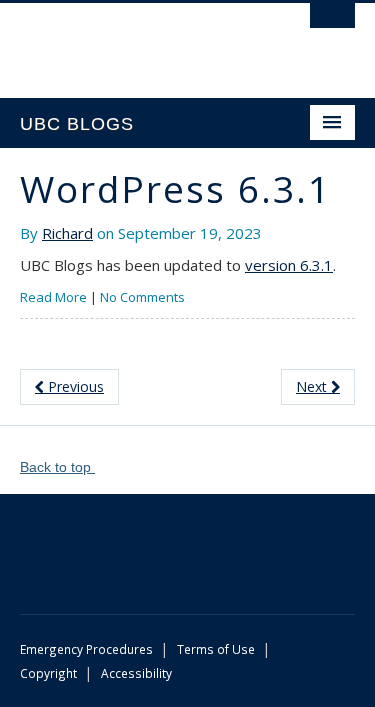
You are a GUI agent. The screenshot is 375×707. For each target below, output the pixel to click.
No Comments (142, 297)
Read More (53, 297)
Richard (67, 233)
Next (313, 386)
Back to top (57, 467)
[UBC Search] (332, 25)
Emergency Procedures (86, 649)
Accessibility (136, 673)
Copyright (48, 673)
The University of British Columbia (137, 41)
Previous (74, 386)
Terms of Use (216, 649)
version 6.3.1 (289, 265)
